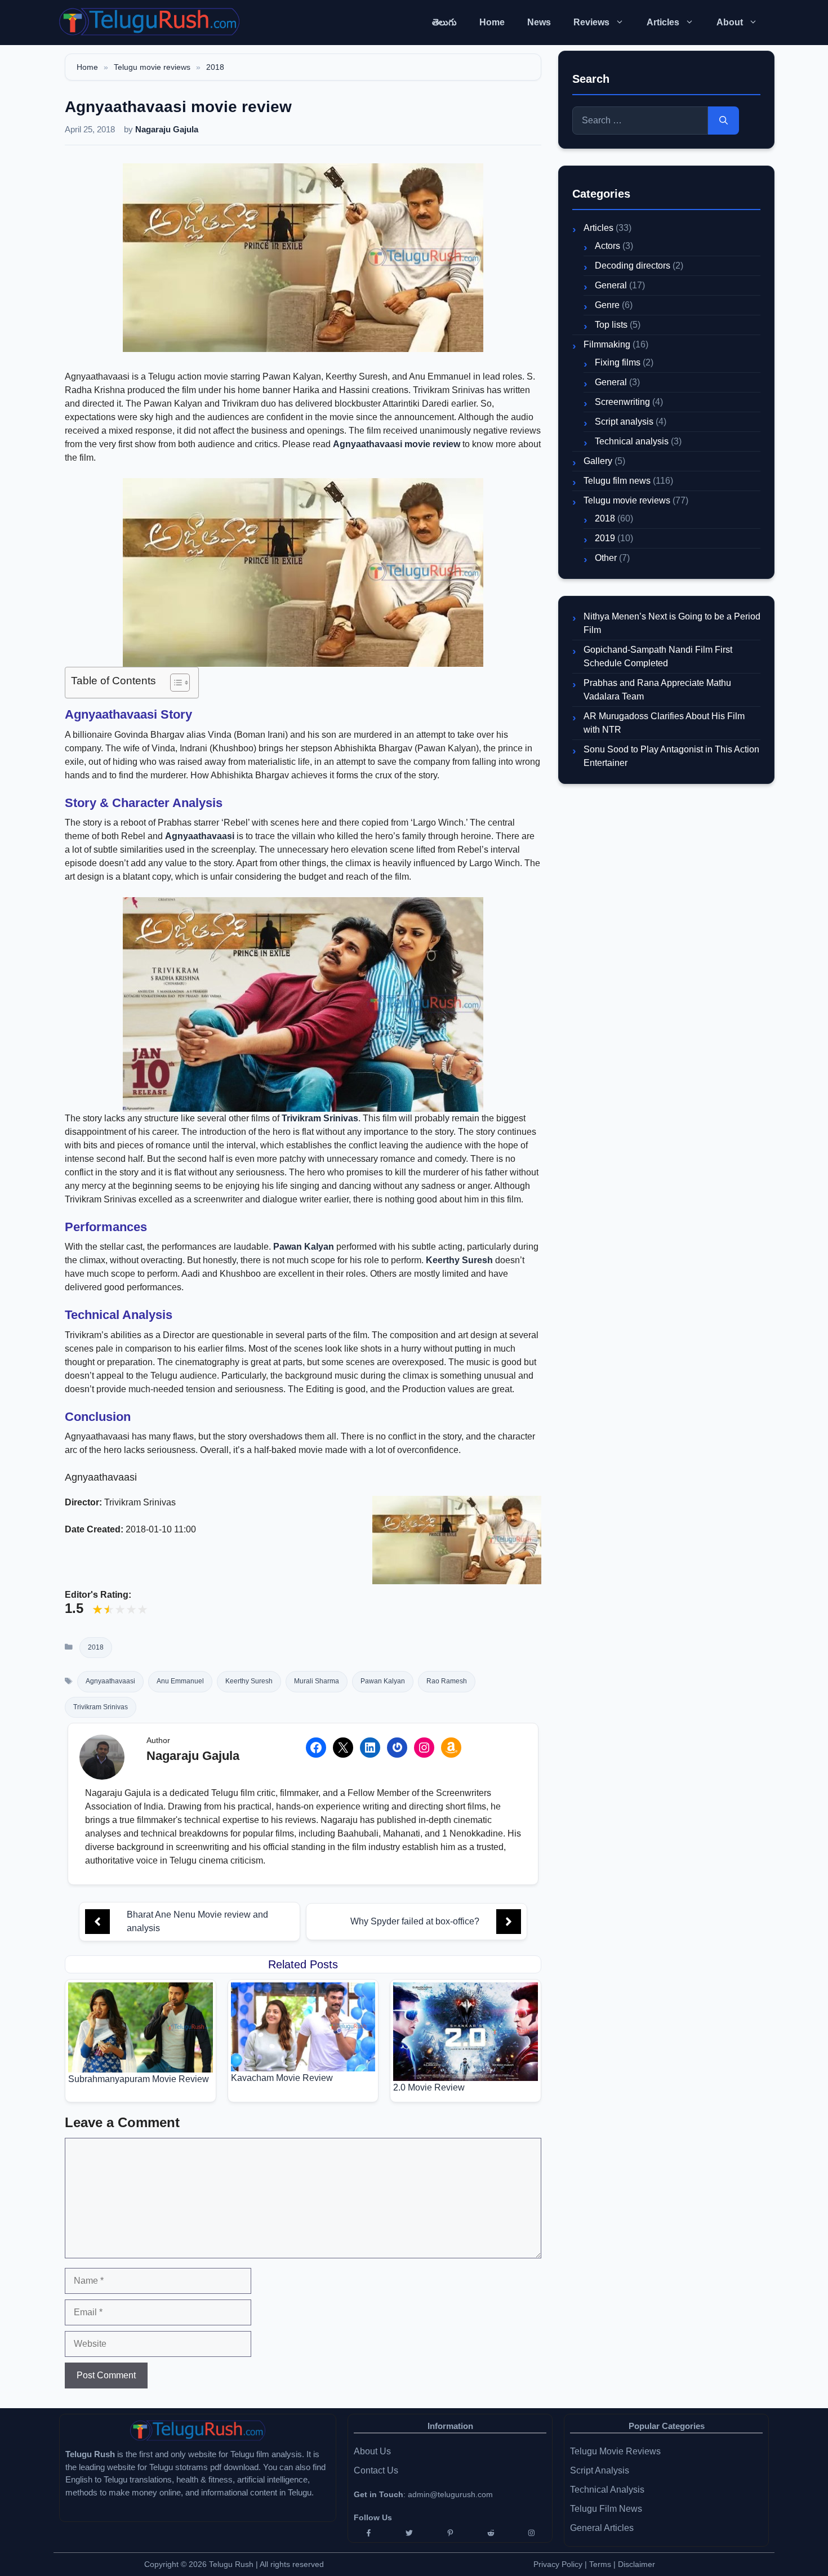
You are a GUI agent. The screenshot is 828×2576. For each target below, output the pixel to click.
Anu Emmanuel (180, 1681)
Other (606, 558)
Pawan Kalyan (304, 1247)
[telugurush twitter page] (409, 2533)
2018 (215, 67)
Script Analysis (600, 2470)
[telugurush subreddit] (491, 2533)
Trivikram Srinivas (320, 1118)
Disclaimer (636, 2564)
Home (492, 22)
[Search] (724, 121)
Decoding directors (633, 266)
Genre (607, 305)
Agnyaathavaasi (200, 836)
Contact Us (376, 2470)
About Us (372, 2451)
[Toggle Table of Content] (174, 683)
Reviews (591, 22)
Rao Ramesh (447, 1681)
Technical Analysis (607, 2490)
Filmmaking (607, 344)
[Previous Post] (97, 1922)
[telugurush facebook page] (368, 2533)
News (539, 22)
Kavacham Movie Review (282, 2078)
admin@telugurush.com (450, 2494)
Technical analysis (632, 441)
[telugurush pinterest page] (450, 2533)
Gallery (598, 461)
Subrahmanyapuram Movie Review (139, 2079)
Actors (607, 246)
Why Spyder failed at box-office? (415, 1921)
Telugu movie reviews (152, 67)
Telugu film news (617, 481)
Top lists (611, 325)
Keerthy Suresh (459, 1260)
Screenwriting (622, 402)
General (611, 285)
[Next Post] (509, 1922)
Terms (601, 2564)
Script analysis (624, 422)
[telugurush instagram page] (532, 2533)
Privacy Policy (558, 2564)
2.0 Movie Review (429, 2087)
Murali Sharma (317, 1681)
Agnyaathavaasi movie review (397, 444)
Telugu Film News (606, 2509)
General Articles (602, 2528)
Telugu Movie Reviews (615, 2451)
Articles (663, 22)
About (730, 22)
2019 (605, 538)
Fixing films (618, 362)
